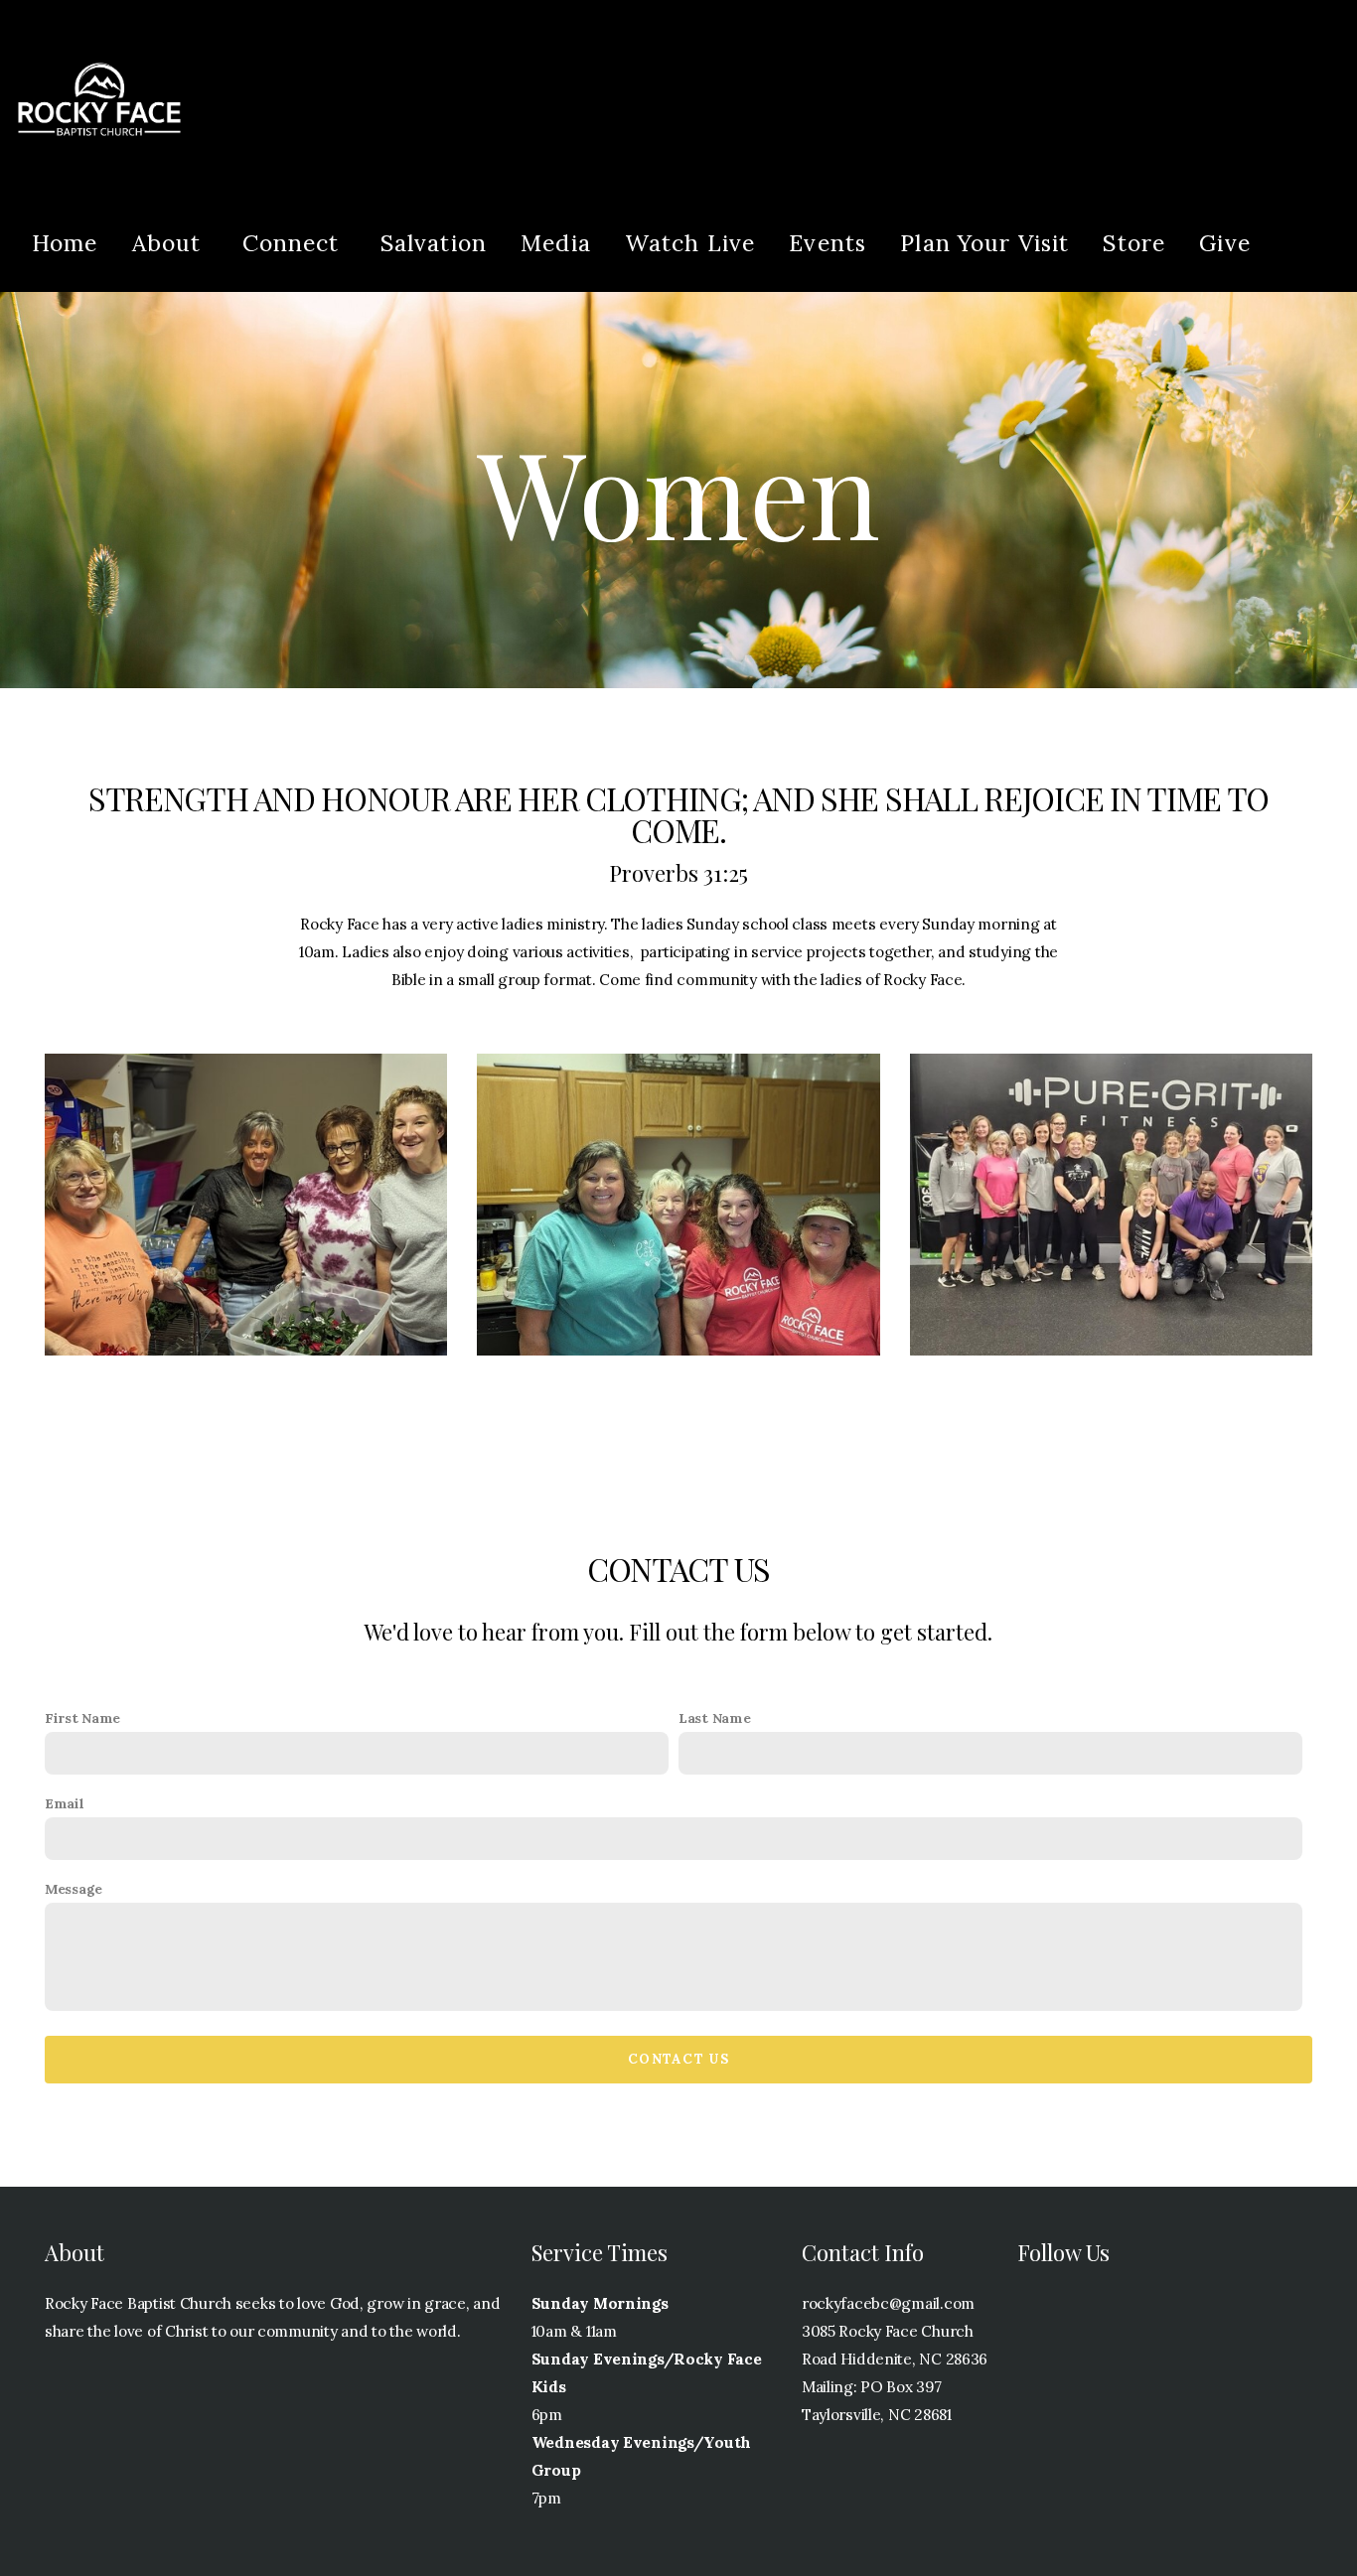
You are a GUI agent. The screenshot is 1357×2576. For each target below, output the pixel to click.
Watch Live (690, 243)
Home (65, 243)
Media (556, 243)
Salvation (434, 243)
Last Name (714, 1718)
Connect (295, 243)
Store (1134, 243)
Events (828, 243)
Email (65, 1803)
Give (1225, 243)
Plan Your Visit (984, 243)
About (170, 243)
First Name (82, 1718)
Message (74, 1889)
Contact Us (678, 2059)
